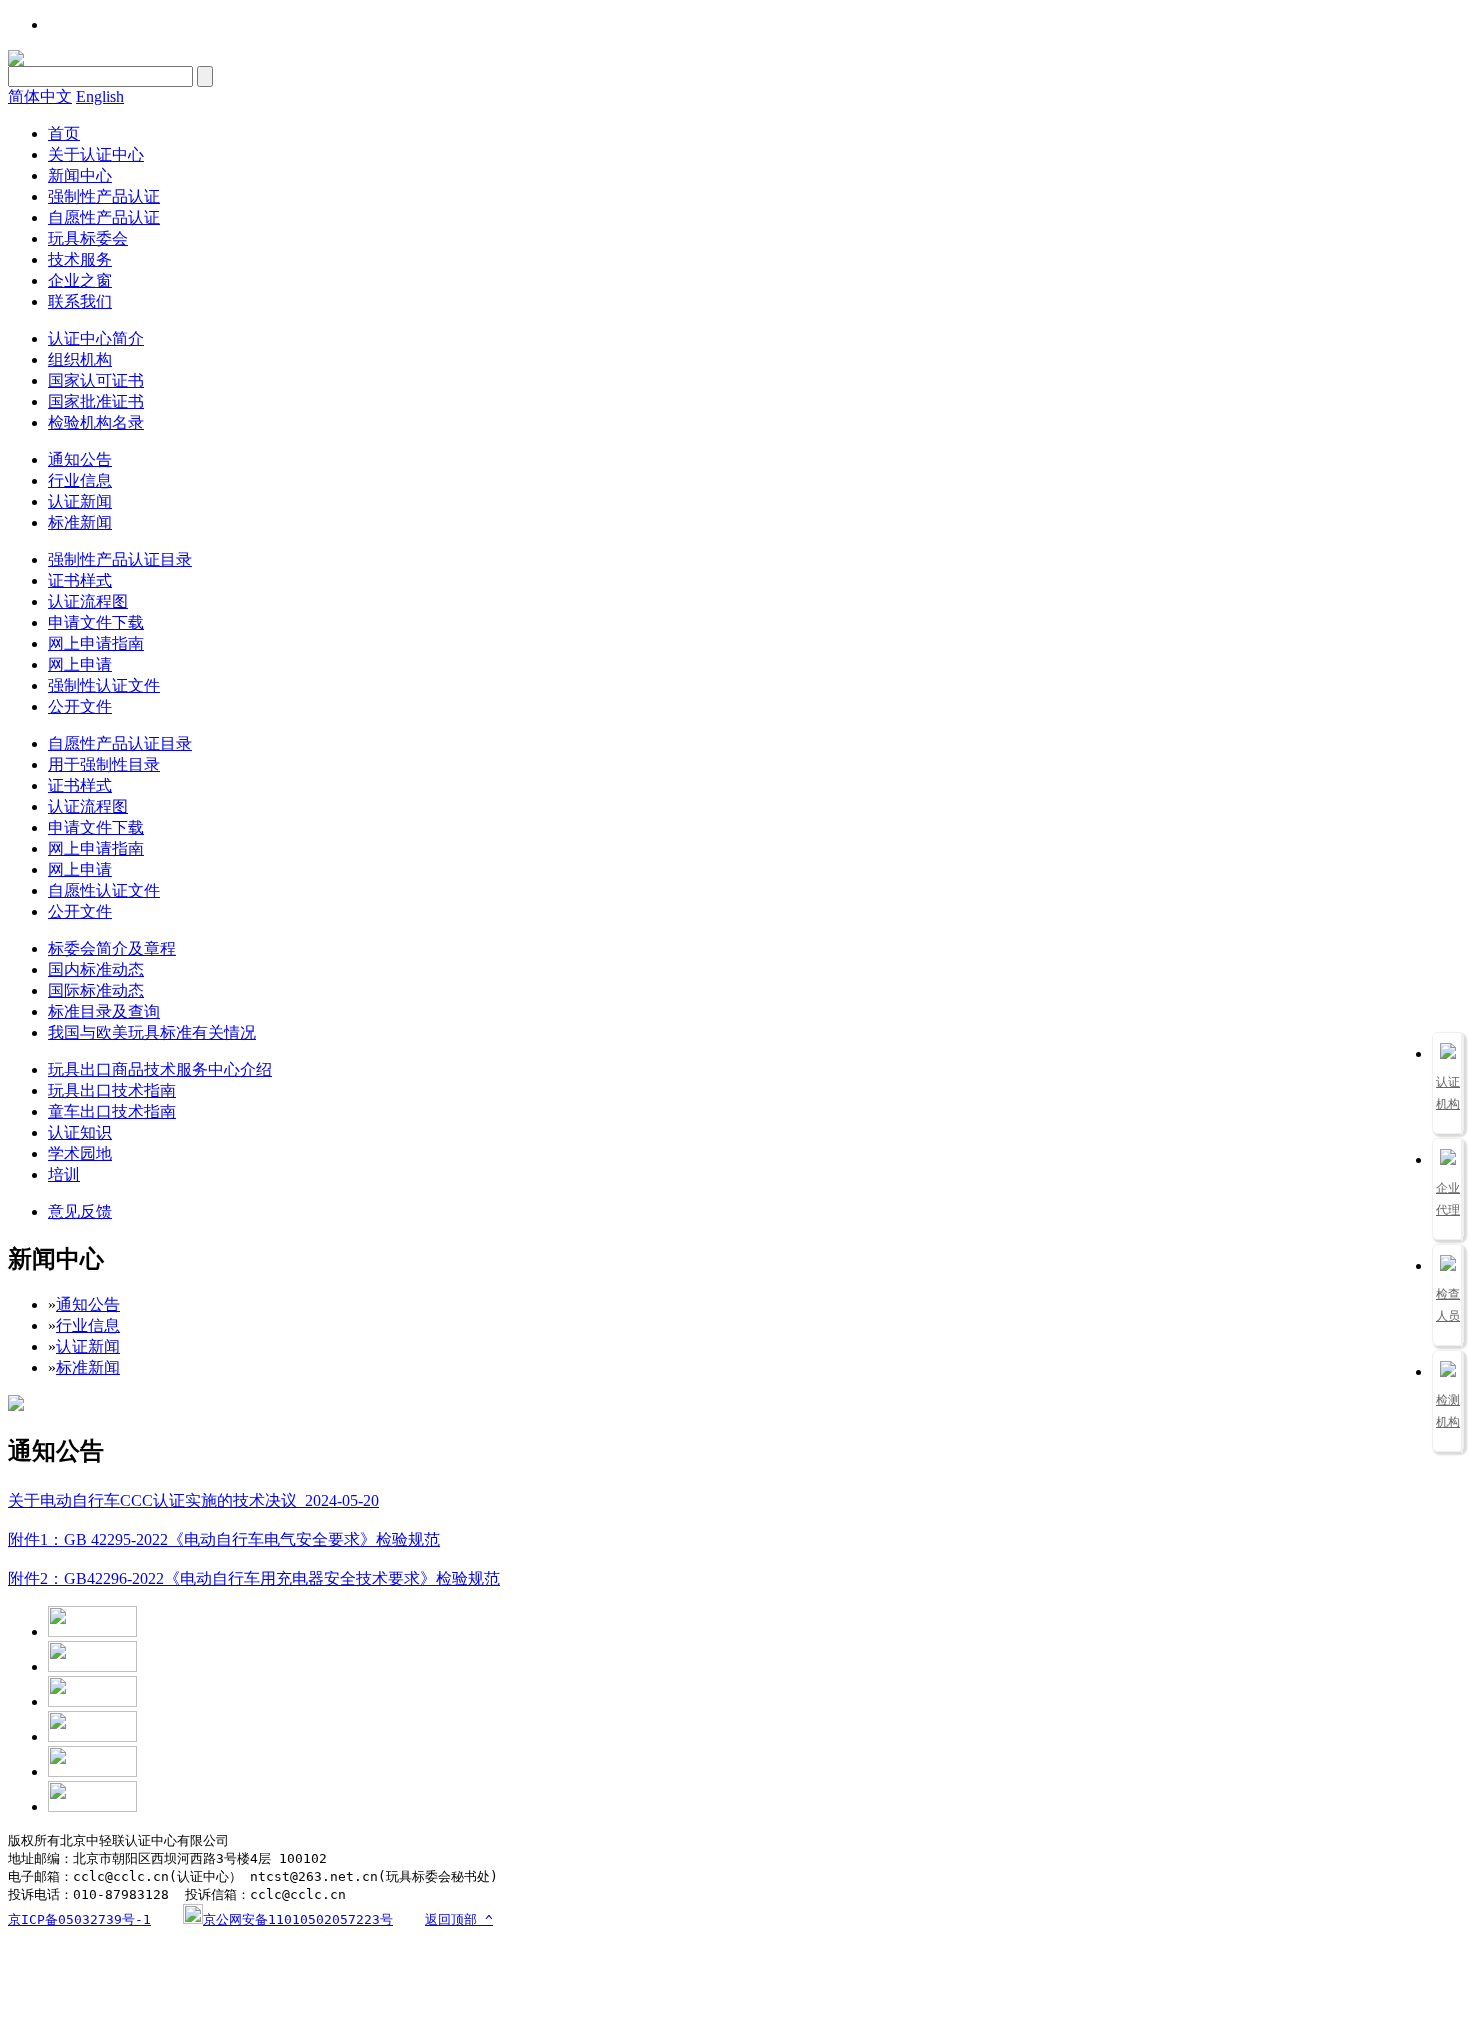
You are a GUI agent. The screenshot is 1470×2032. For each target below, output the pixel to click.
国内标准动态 (96, 969)
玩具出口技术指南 (112, 1090)
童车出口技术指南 (112, 1111)
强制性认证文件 (104, 685)
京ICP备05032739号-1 (79, 1919)
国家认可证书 (96, 380)
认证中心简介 (96, 338)
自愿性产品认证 (104, 217)
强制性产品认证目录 (120, 559)
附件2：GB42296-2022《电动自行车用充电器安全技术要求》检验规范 (254, 1578)
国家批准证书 (96, 401)
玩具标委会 (88, 238)
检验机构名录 (96, 422)
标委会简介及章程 (112, 948)
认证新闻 (80, 501)
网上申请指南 (96, 643)
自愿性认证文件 (104, 890)
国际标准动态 (96, 990)
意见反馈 (80, 1211)
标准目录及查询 (104, 1011)
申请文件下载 (96, 622)
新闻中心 (80, 175)
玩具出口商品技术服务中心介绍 (160, 1069)
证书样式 (80, 580)
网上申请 (80, 664)
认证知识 (80, 1132)
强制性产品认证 (104, 196)
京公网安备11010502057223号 (298, 1919)
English (100, 96)
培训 (64, 1174)
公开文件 (80, 706)
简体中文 (40, 96)
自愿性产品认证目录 (120, 743)
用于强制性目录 (104, 764)
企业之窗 (80, 280)
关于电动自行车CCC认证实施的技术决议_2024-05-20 (193, 1500)
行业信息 (80, 480)
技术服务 (80, 259)
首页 (64, 133)
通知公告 (80, 459)
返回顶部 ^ (459, 1919)
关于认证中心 (96, 154)
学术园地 (80, 1153)
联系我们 (80, 301)
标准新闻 (80, 522)
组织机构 (80, 359)
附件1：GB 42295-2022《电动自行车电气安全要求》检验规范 (224, 1539)
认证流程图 (88, 601)
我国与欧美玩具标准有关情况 (152, 1032)
